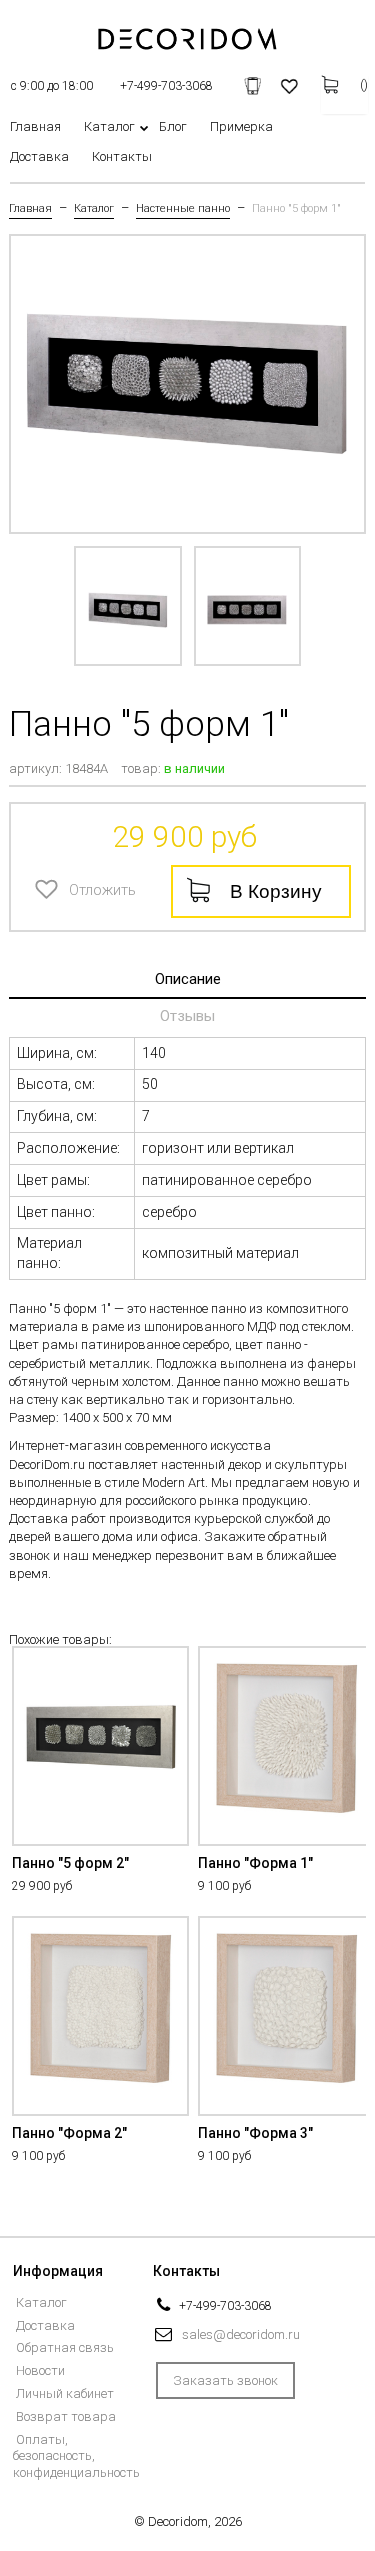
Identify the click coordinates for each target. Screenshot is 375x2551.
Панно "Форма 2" (69, 2133)
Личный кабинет (65, 2393)
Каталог (109, 127)
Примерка (241, 127)
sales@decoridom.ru (241, 2334)
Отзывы (187, 1016)
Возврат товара (66, 2416)
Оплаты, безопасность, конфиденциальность (76, 2456)
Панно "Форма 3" (255, 2133)
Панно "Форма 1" (255, 1863)
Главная (35, 127)
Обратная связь (65, 2347)
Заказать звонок (225, 2380)
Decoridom (178, 2521)
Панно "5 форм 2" (70, 1863)
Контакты (122, 157)
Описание (188, 979)
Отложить (51, 888)
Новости (40, 2370)
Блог (173, 127)
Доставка (39, 157)
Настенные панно (183, 209)
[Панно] (127, 606)
